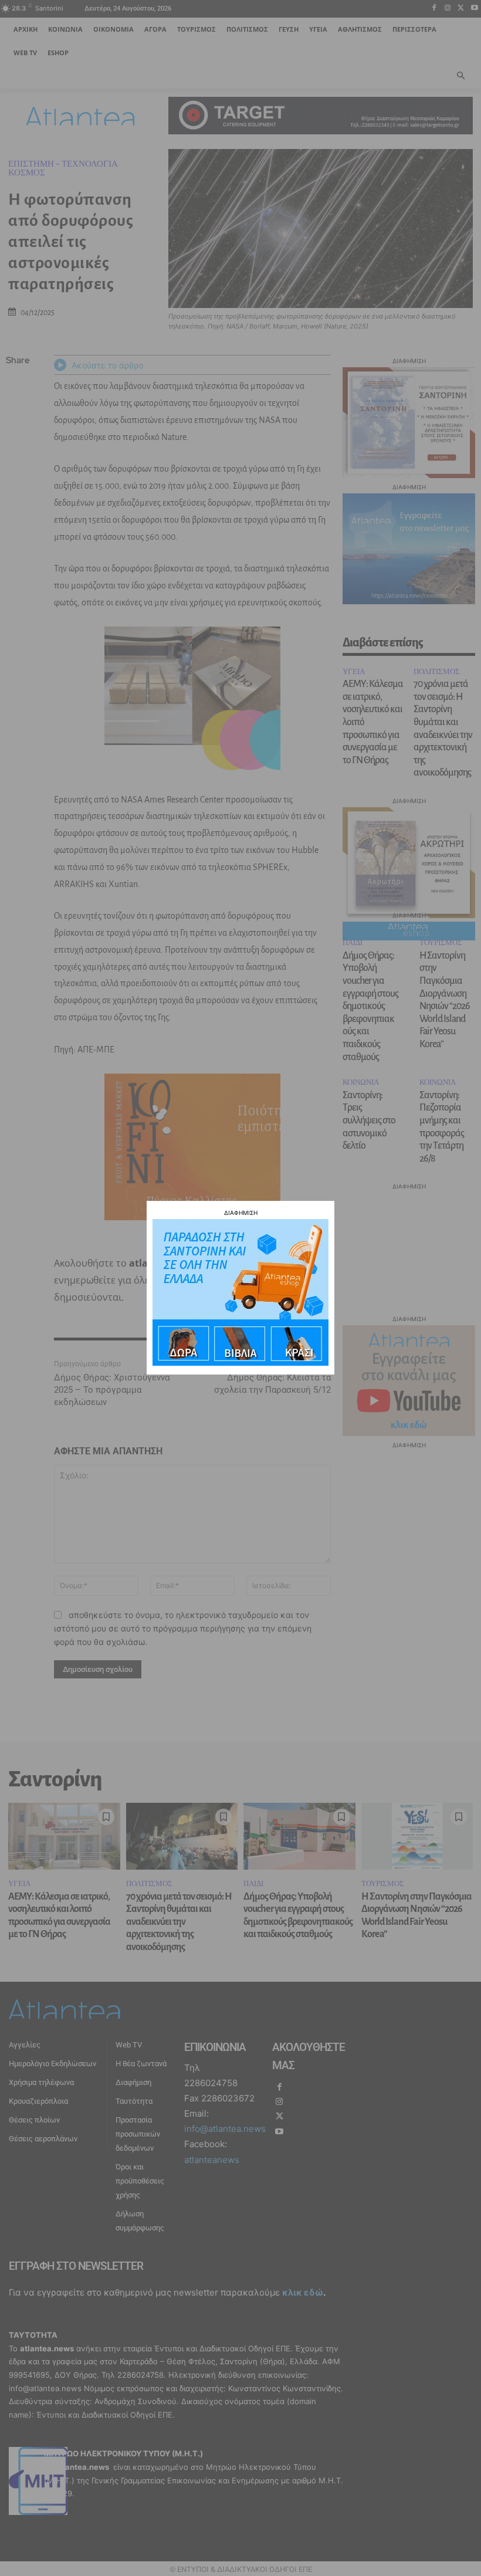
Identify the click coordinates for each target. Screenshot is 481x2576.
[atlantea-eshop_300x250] (240, 1363)
